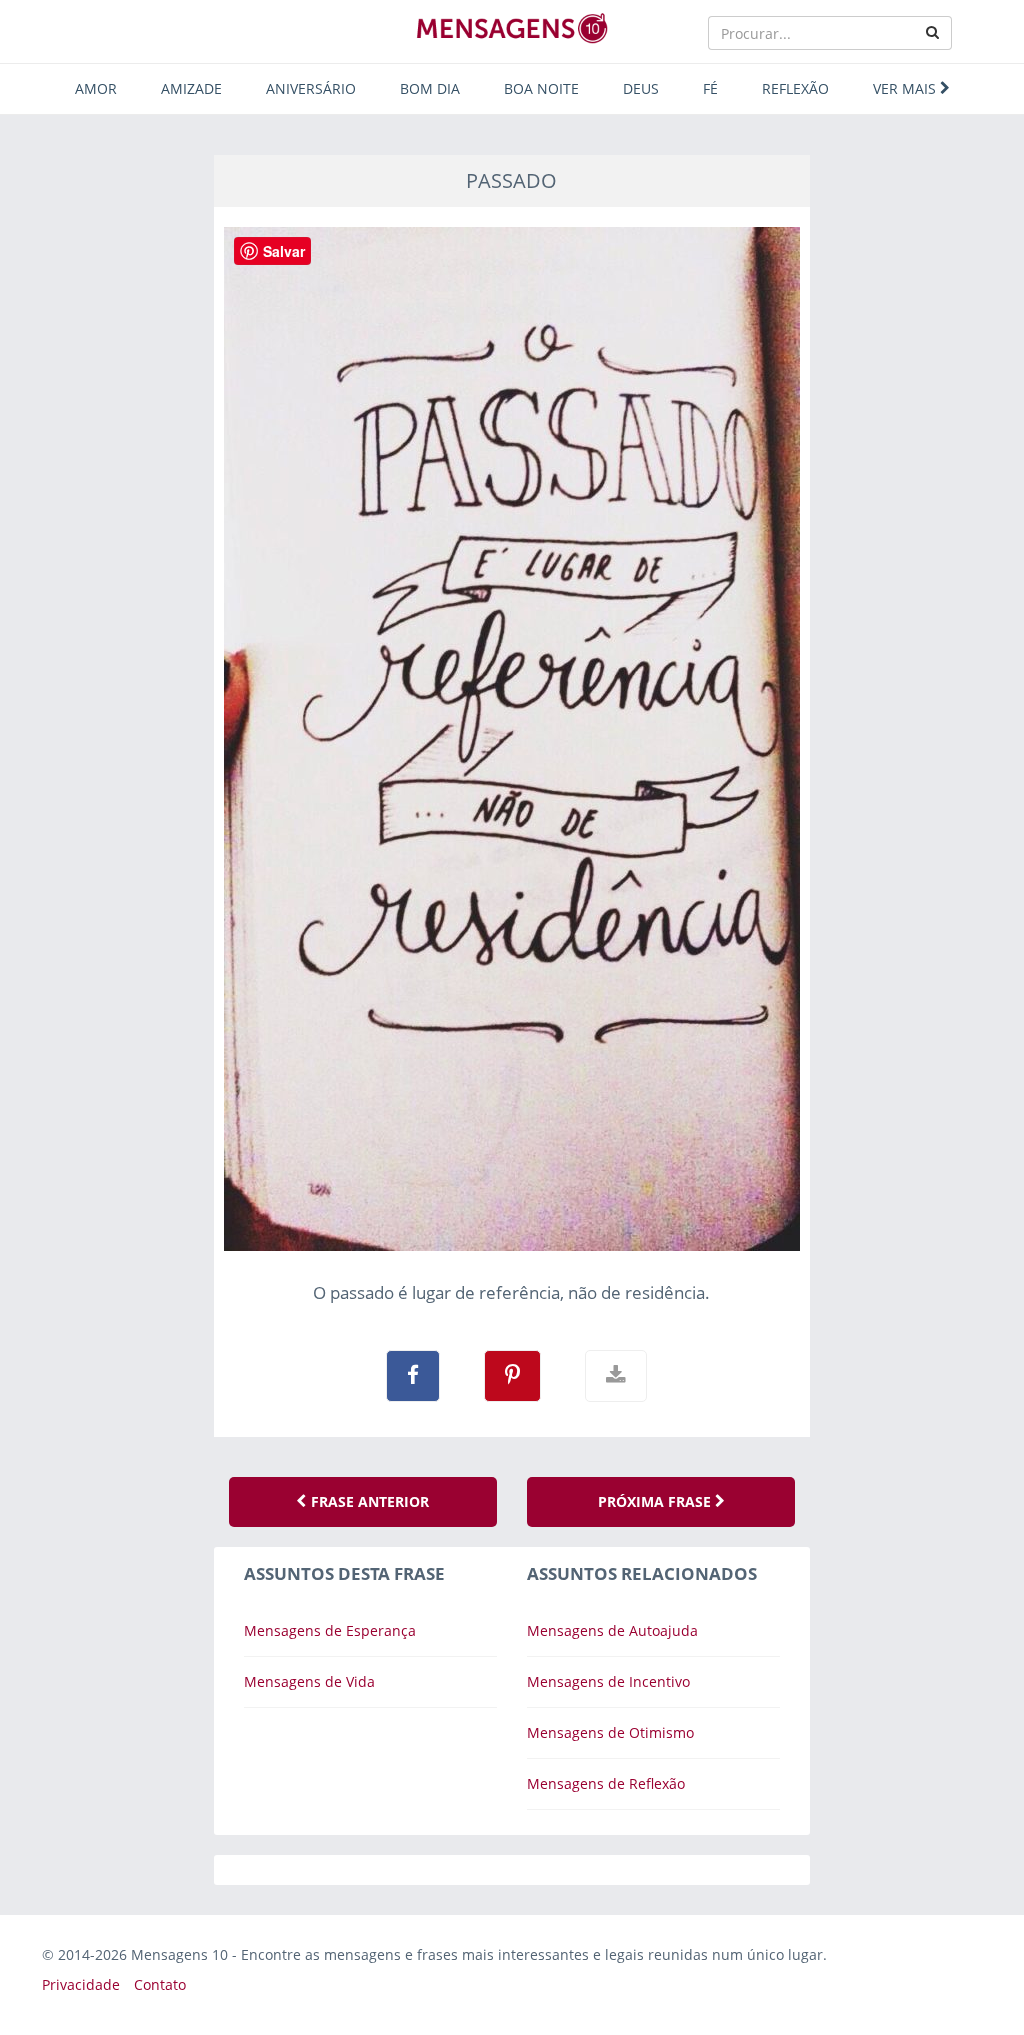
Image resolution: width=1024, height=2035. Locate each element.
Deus (641, 88)
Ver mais (906, 88)
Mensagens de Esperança (330, 1630)
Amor (96, 88)
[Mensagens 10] (512, 28)
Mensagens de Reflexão (606, 1783)
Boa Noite (541, 88)
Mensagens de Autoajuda (612, 1630)
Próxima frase (656, 1501)
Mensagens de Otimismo (610, 1732)
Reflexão (795, 88)
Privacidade (81, 1984)
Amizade (191, 88)
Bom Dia (430, 88)
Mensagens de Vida (309, 1681)
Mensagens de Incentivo (608, 1681)
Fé (710, 88)
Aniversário (311, 88)
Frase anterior (368, 1501)
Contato (160, 1984)
